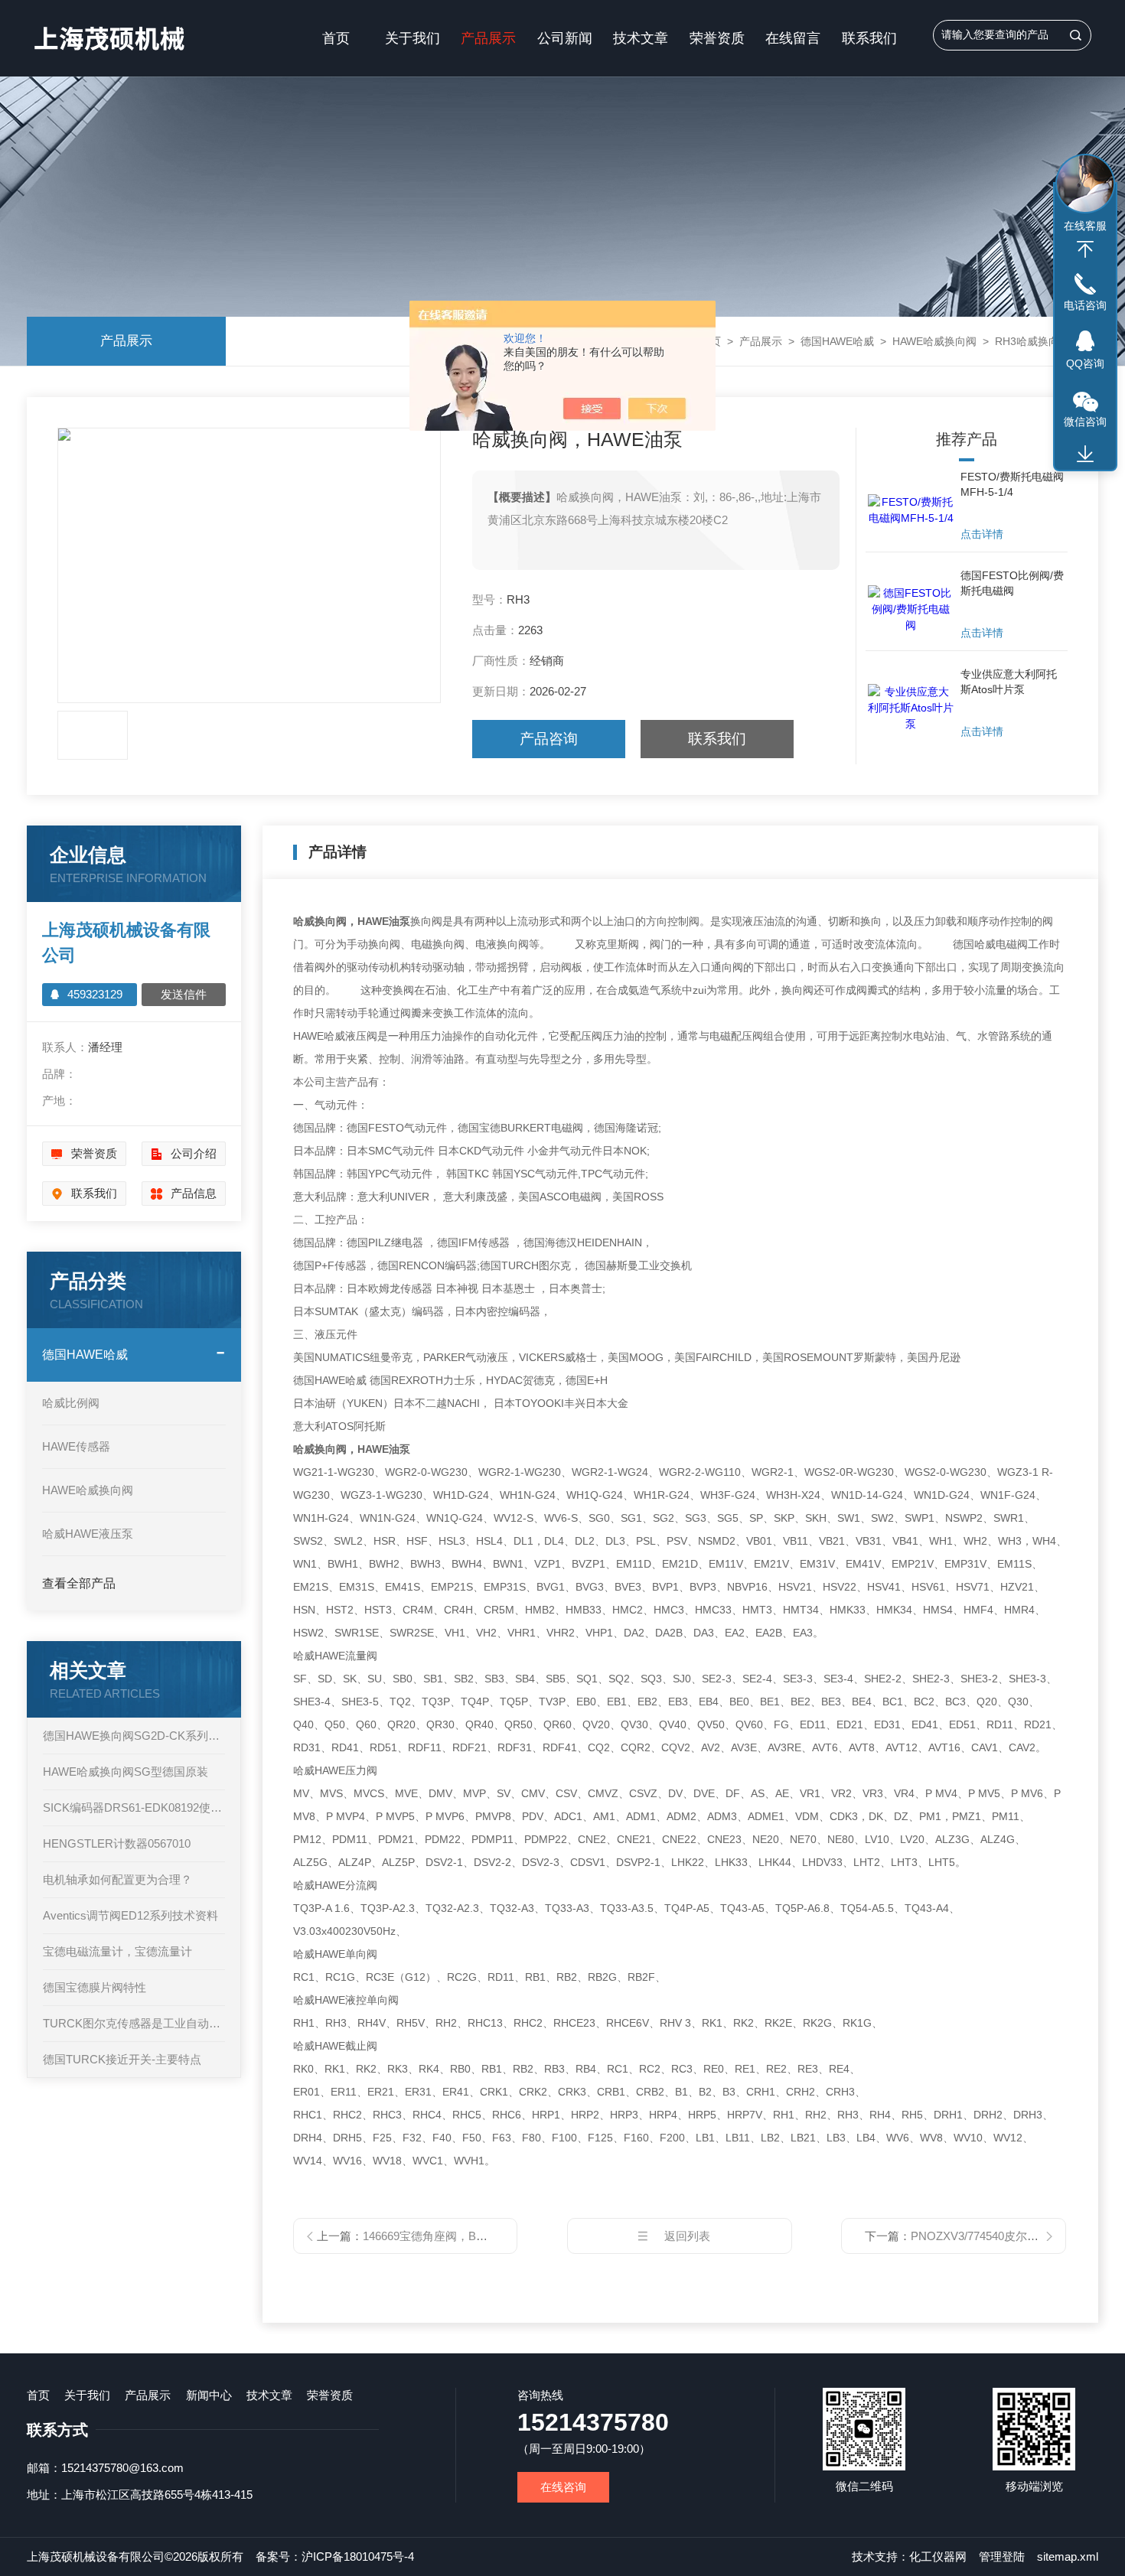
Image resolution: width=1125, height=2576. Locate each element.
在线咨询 (563, 2487)
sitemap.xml (1068, 2556)
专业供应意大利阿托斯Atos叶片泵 (1009, 682)
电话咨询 (1085, 305)
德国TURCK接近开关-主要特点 (122, 2059)
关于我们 (412, 38)
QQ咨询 (1085, 363)
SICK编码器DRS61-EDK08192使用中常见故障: (134, 1807)
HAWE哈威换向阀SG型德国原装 (126, 1772)
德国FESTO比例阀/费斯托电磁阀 (1012, 583)
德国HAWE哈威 (837, 341)
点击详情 (982, 534)
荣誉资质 (717, 38)
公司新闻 (565, 38)
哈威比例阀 (71, 1403)
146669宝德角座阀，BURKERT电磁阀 (460, 2236)
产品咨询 (549, 739)
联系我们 (869, 38)
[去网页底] (1085, 454)
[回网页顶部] (1085, 249)
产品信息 (194, 1193)
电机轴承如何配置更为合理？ (117, 1879)
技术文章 (641, 38)
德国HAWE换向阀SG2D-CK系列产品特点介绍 (134, 1736)
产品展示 (488, 38)
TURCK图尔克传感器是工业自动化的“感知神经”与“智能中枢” (134, 2023)
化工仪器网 (938, 2556)
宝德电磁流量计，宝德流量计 (117, 1951)
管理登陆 (1002, 2556)
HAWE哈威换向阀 (934, 341)
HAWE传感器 (76, 1446)
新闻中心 (209, 2395)
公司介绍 (194, 1153)
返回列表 (687, 2236)
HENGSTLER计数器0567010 (117, 1843)
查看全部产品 (79, 1583)
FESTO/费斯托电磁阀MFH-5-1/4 (1012, 484)
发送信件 (184, 994)
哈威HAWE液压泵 (88, 1534)
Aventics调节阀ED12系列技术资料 (130, 1915)
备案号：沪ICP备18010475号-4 (335, 2556)
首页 (336, 38)
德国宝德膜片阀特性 (95, 1987)
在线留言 (793, 38)
